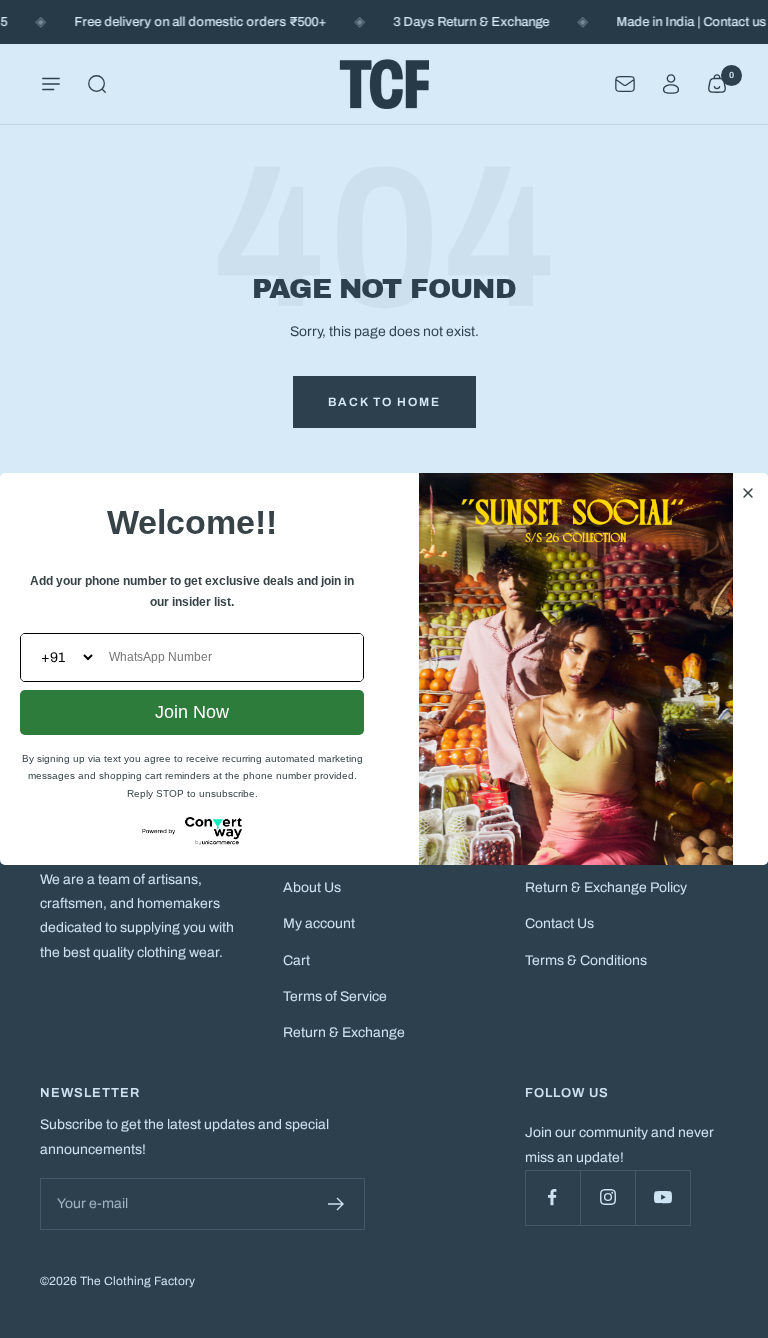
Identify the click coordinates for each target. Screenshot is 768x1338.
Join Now (192, 712)
